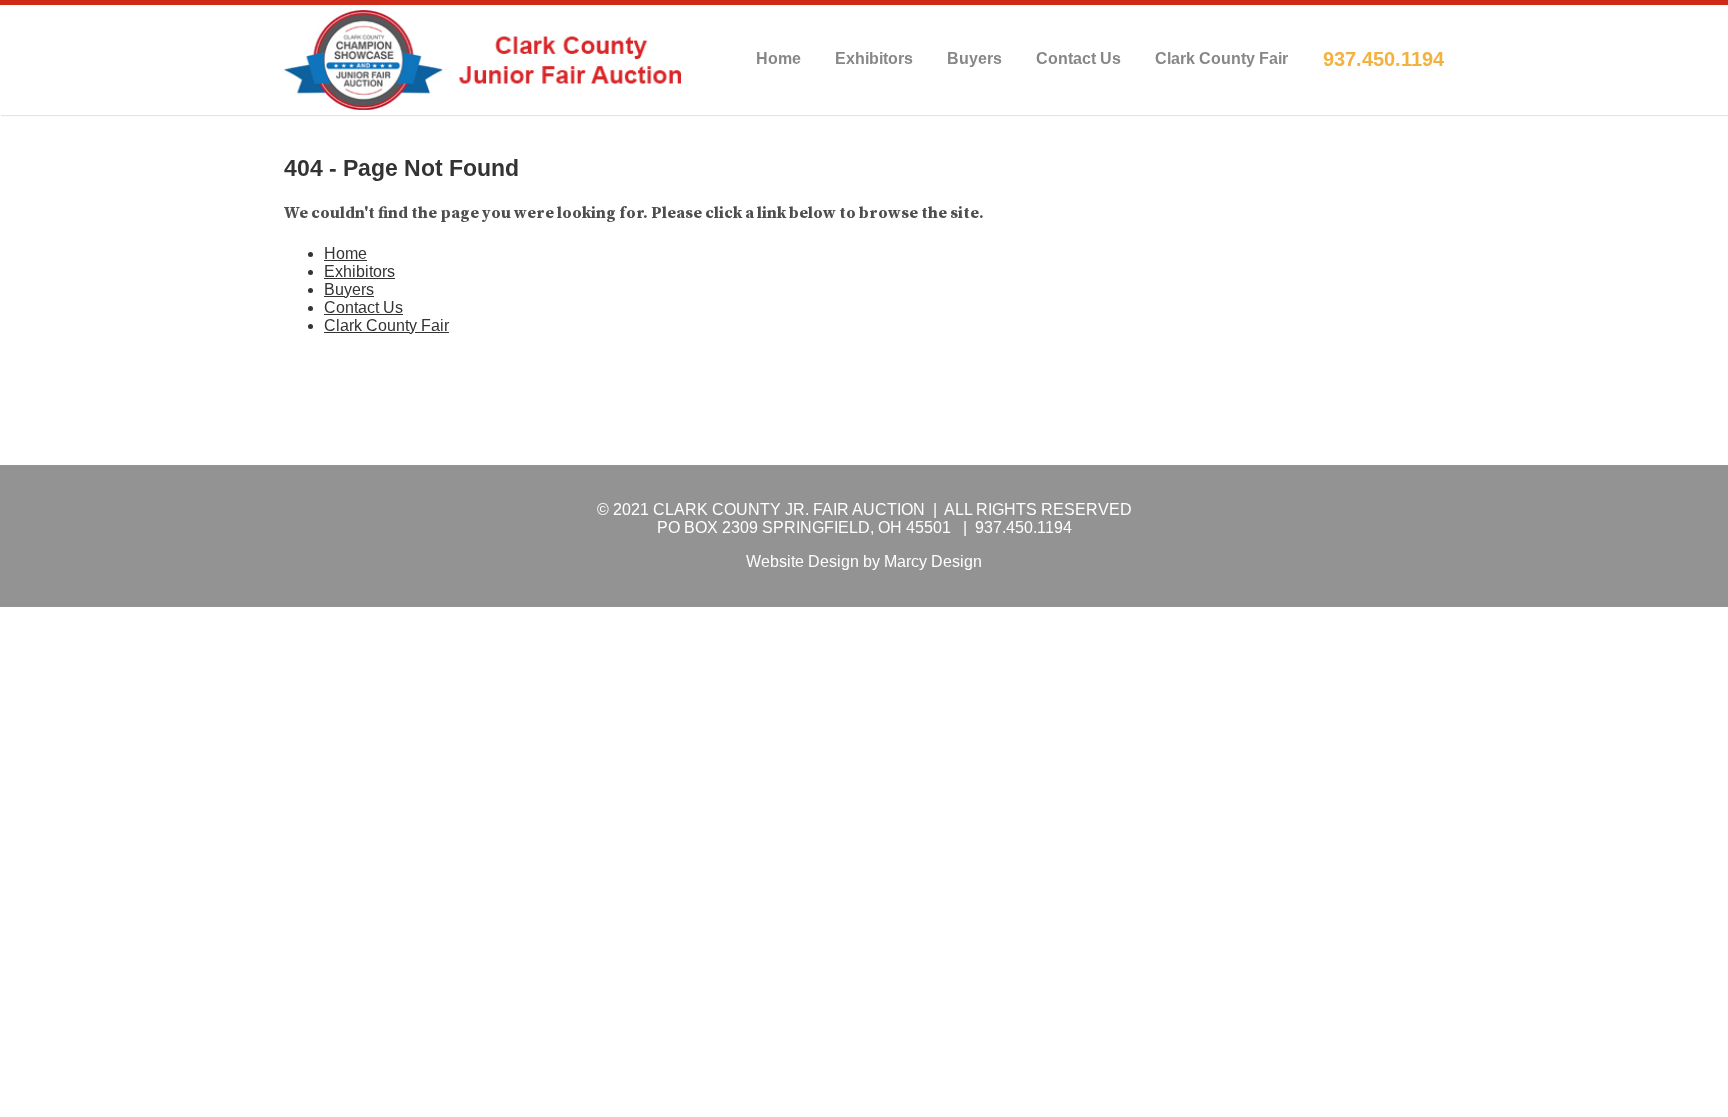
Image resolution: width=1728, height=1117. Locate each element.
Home (778, 58)
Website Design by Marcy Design (864, 561)
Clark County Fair (1221, 58)
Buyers (974, 58)
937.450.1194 (1383, 59)
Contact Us (1078, 58)
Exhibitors (874, 58)
